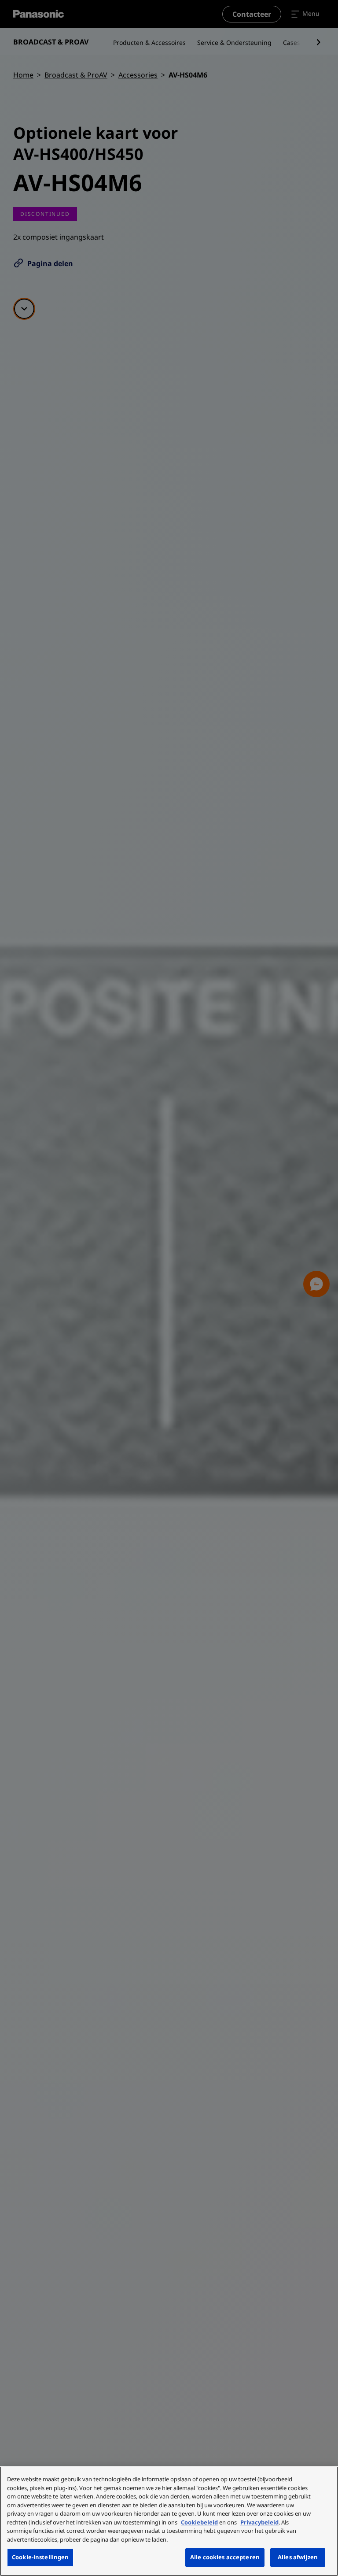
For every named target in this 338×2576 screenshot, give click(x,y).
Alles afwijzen (298, 2557)
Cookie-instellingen (40, 2557)
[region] (169, 2521)
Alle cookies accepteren (225, 2557)
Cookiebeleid (199, 2522)
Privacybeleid (259, 2522)
